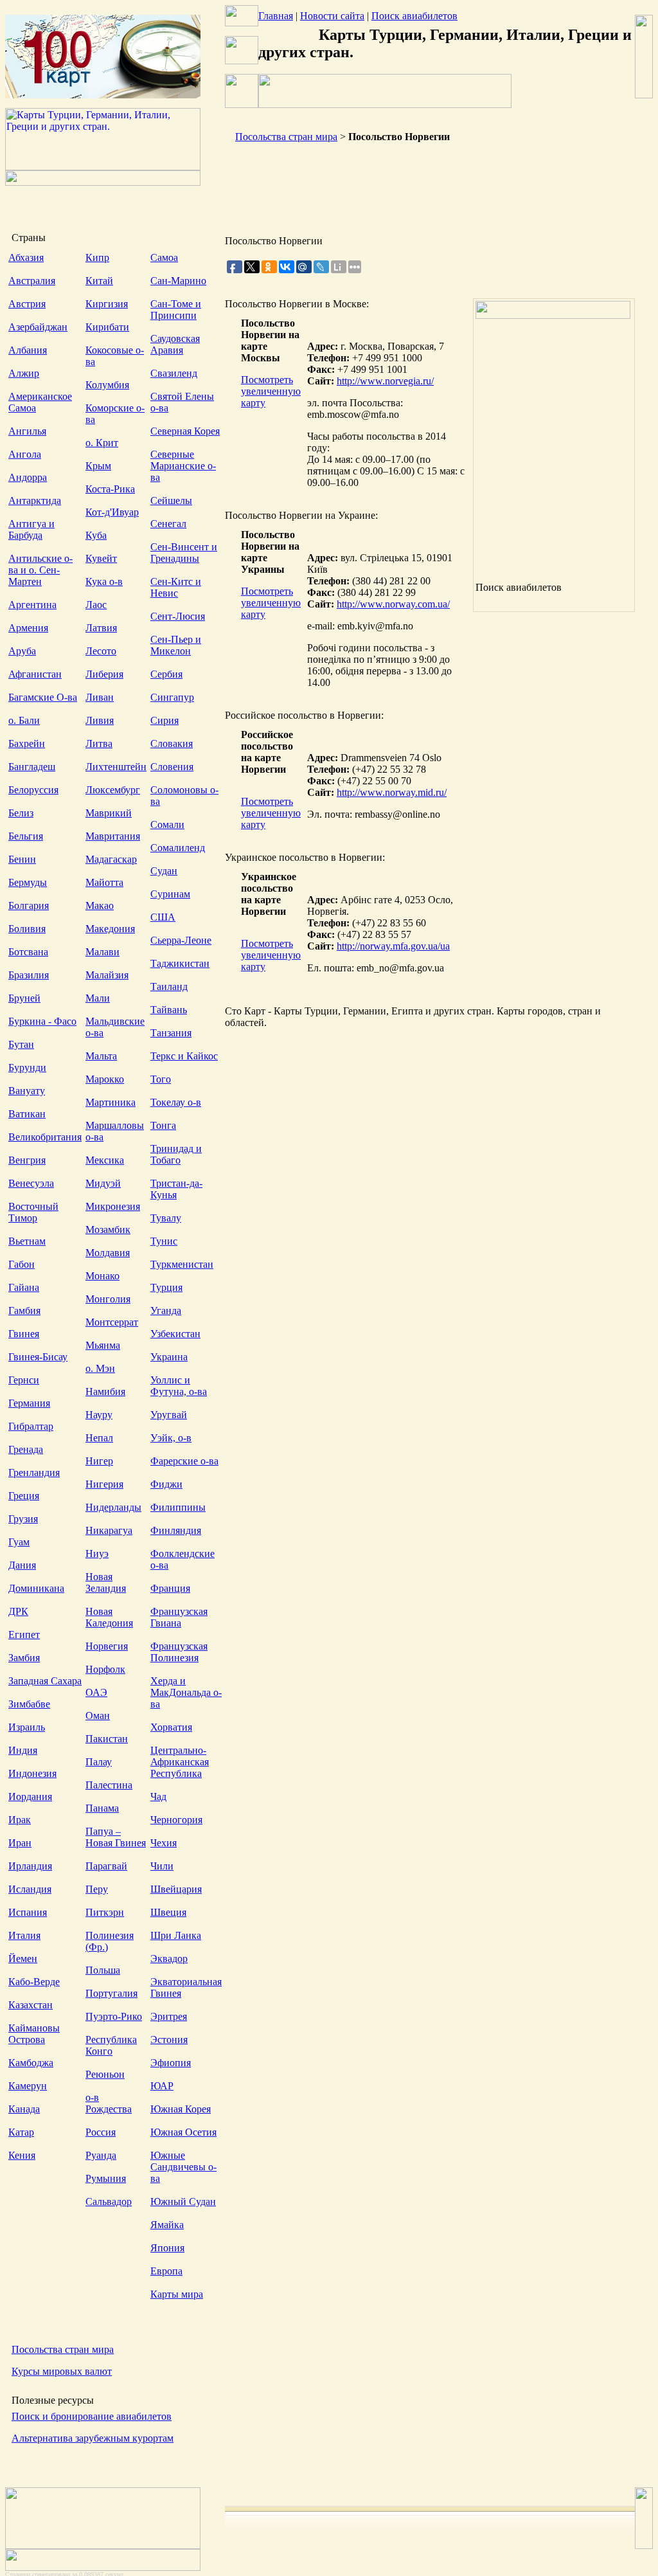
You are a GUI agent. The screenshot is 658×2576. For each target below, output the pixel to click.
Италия (24, 1935)
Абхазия (26, 257)
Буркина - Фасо (42, 1021)
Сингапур (172, 697)
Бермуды (28, 882)
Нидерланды (113, 1507)
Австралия (32, 281)
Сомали (167, 824)
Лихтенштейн (116, 767)
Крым (98, 466)
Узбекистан (175, 1334)
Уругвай (169, 1415)
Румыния (106, 2178)
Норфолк (105, 1669)
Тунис (164, 1241)
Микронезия (113, 1206)
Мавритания (113, 836)
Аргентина (32, 605)
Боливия (27, 929)
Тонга (163, 1125)
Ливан (100, 697)
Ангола (25, 454)
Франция (170, 1588)
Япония (167, 2248)
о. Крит (102, 443)
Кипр (97, 257)
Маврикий (109, 813)
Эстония (169, 2040)
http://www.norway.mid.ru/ (392, 792)
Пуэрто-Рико (114, 2016)
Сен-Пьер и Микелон (176, 645)
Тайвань (169, 1010)
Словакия (172, 743)
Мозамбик (108, 1229)
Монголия (108, 1299)
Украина (169, 1357)
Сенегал (168, 524)
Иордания (30, 1797)
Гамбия (24, 1311)
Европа (166, 2271)
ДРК (18, 1611)
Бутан (21, 1044)
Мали (98, 998)
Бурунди (27, 1067)
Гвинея (24, 1334)
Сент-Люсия (178, 616)
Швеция (168, 1912)
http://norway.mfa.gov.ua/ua (393, 946)
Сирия (164, 720)
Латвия (101, 628)
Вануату (27, 1091)
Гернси (24, 1380)
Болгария (29, 905)
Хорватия (171, 1727)
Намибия (105, 1392)
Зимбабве (29, 1704)
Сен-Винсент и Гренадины (184, 553)
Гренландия (34, 1473)
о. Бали (24, 720)
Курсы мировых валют (62, 2371)
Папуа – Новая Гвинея (116, 1837)
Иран (20, 1843)
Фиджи (166, 1484)
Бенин (22, 859)
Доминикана (36, 1588)
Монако (102, 1276)
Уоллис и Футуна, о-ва (179, 1386)
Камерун (28, 2086)
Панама (102, 1808)
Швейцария (176, 1889)
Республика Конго (111, 2045)
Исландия (30, 1889)
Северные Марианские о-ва (183, 466)
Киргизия (107, 304)
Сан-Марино (178, 281)
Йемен (23, 1959)
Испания (28, 1912)
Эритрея (169, 2016)
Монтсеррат (112, 1322)
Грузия (23, 1519)
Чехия (164, 1843)
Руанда (101, 2155)
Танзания (171, 1033)
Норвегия (107, 1646)
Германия (29, 1403)
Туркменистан (182, 1264)
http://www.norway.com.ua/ (393, 604)
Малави (102, 952)
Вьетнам (27, 1241)
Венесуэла (31, 1183)
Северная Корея (185, 431)
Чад (158, 1797)
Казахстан (31, 2005)
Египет (24, 1635)
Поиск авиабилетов (414, 16)
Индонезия (32, 1773)
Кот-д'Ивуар (112, 512)
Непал (99, 1438)
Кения (22, 2155)
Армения (28, 628)
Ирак (20, 1820)
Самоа (164, 257)
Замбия (24, 1658)
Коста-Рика (110, 489)
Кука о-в (104, 581)
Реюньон (105, 2074)
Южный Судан (183, 2202)
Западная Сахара (45, 1681)
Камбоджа (31, 2063)
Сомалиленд (178, 848)
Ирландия (30, 1866)
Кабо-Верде (34, 1982)
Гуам (19, 1542)
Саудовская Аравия (175, 344)
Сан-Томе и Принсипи (176, 310)
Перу (97, 1889)
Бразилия (29, 975)
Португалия (111, 1993)
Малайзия (107, 975)
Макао (100, 905)
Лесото (101, 651)
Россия (101, 2132)
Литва (99, 743)
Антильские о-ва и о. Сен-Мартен (40, 570)
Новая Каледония (109, 1617)
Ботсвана (28, 952)
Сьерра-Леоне (181, 940)
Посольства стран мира (63, 2349)
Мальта (101, 1056)
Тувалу (166, 1218)
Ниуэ (97, 1554)
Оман (98, 1716)
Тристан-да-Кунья (176, 1189)
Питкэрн (105, 1912)
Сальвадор (109, 2202)
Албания (28, 350)
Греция (24, 1496)
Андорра (28, 477)
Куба (96, 535)
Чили (162, 1866)
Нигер (99, 1461)
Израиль (27, 1727)
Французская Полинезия (179, 1652)
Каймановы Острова (34, 2034)
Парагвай (106, 1866)
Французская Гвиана (179, 1617)
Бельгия (26, 836)
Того (161, 1079)
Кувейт (101, 558)
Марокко (105, 1079)
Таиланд (169, 986)
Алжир (24, 373)
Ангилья (27, 431)
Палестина (109, 1785)
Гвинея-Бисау (38, 1357)
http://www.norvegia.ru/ (385, 381)
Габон (22, 1264)
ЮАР (162, 2086)
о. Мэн (100, 1368)
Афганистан (35, 674)
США (163, 917)
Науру (99, 1415)
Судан (164, 871)
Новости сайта (332, 16)
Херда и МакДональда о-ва (186, 1692)
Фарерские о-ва (184, 1461)
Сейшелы (171, 500)
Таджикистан (180, 963)
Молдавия (108, 1253)
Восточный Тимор (33, 1212)
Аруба (22, 651)
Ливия (100, 720)
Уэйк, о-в (171, 1438)
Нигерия (104, 1484)
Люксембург (113, 790)
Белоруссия (33, 790)
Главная (276, 16)
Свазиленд (174, 373)
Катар (21, 2132)
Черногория (176, 1820)
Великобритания (45, 1137)
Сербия (166, 674)
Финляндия (176, 1530)
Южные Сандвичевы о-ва (183, 2167)
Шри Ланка (176, 1935)
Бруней (24, 998)
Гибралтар (31, 1426)
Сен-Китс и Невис (176, 587)
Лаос (96, 605)
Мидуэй (103, 1183)
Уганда (166, 1311)
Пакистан (107, 1739)
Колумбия (107, 385)
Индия (23, 1750)
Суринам (170, 894)
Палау (99, 1762)
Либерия (104, 674)
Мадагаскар (111, 859)
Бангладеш (32, 767)
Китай (99, 281)
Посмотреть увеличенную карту (271, 391)
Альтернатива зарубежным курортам (93, 2438)
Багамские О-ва (43, 697)
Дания (22, 1565)
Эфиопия (171, 2063)
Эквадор (169, 1959)
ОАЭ (96, 1692)
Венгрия (27, 1160)
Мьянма (103, 1345)
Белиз (21, 813)
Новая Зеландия (106, 1582)
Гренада (26, 1449)
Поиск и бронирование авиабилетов (92, 2416)
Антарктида (35, 500)
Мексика (105, 1160)
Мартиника (111, 1102)
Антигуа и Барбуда (31, 529)
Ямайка (167, 2225)
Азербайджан (38, 327)
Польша (103, 1970)
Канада (24, 2109)
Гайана (24, 1287)
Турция (166, 1287)
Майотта (104, 882)
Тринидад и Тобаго (176, 1154)
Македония (110, 929)
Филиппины (178, 1507)
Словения (172, 767)
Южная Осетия (183, 2132)
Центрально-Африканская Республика (180, 1762)
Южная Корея (181, 2109)
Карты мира (177, 2294)
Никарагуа (109, 1530)
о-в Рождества (109, 2103)
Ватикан (27, 1114)
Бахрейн (27, 743)
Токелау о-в (176, 1102)
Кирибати (107, 327)
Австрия (27, 304)
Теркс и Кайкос (184, 1056)
